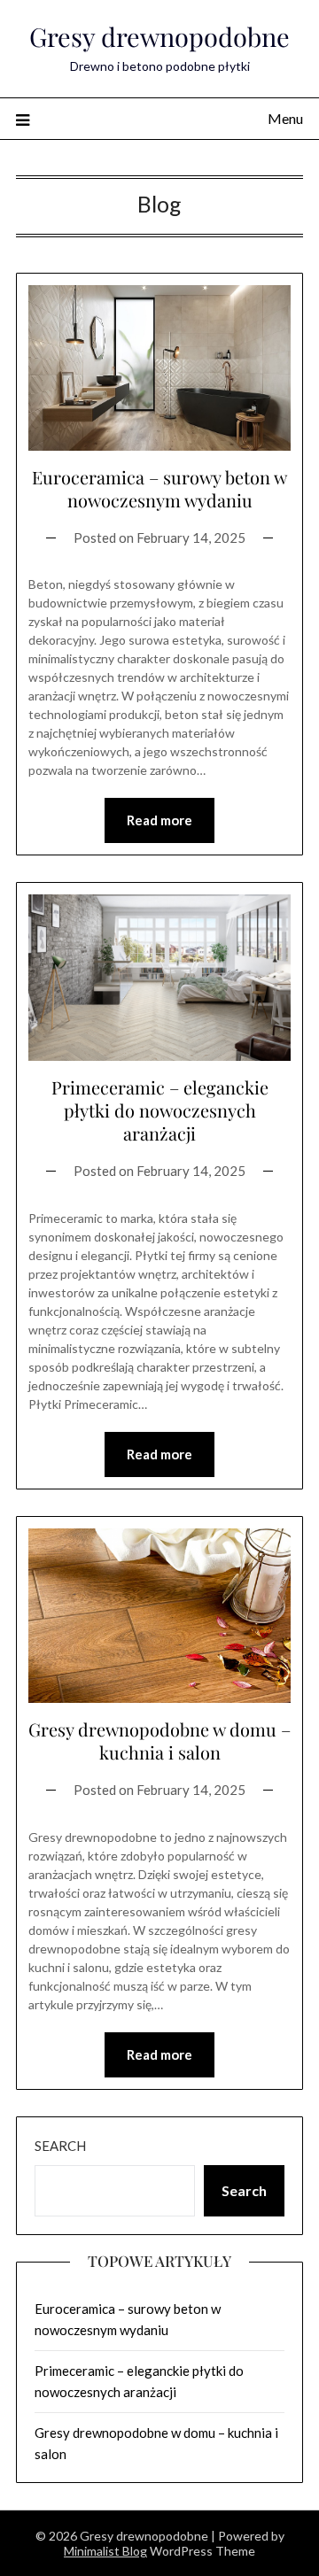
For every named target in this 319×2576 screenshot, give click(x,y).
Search (60, 2146)
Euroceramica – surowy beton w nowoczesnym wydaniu (159, 488)
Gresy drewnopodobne (159, 36)
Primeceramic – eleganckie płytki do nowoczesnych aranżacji (160, 1110)
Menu (285, 118)
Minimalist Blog (105, 2551)
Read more (159, 820)
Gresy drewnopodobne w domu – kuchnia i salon (159, 1741)
